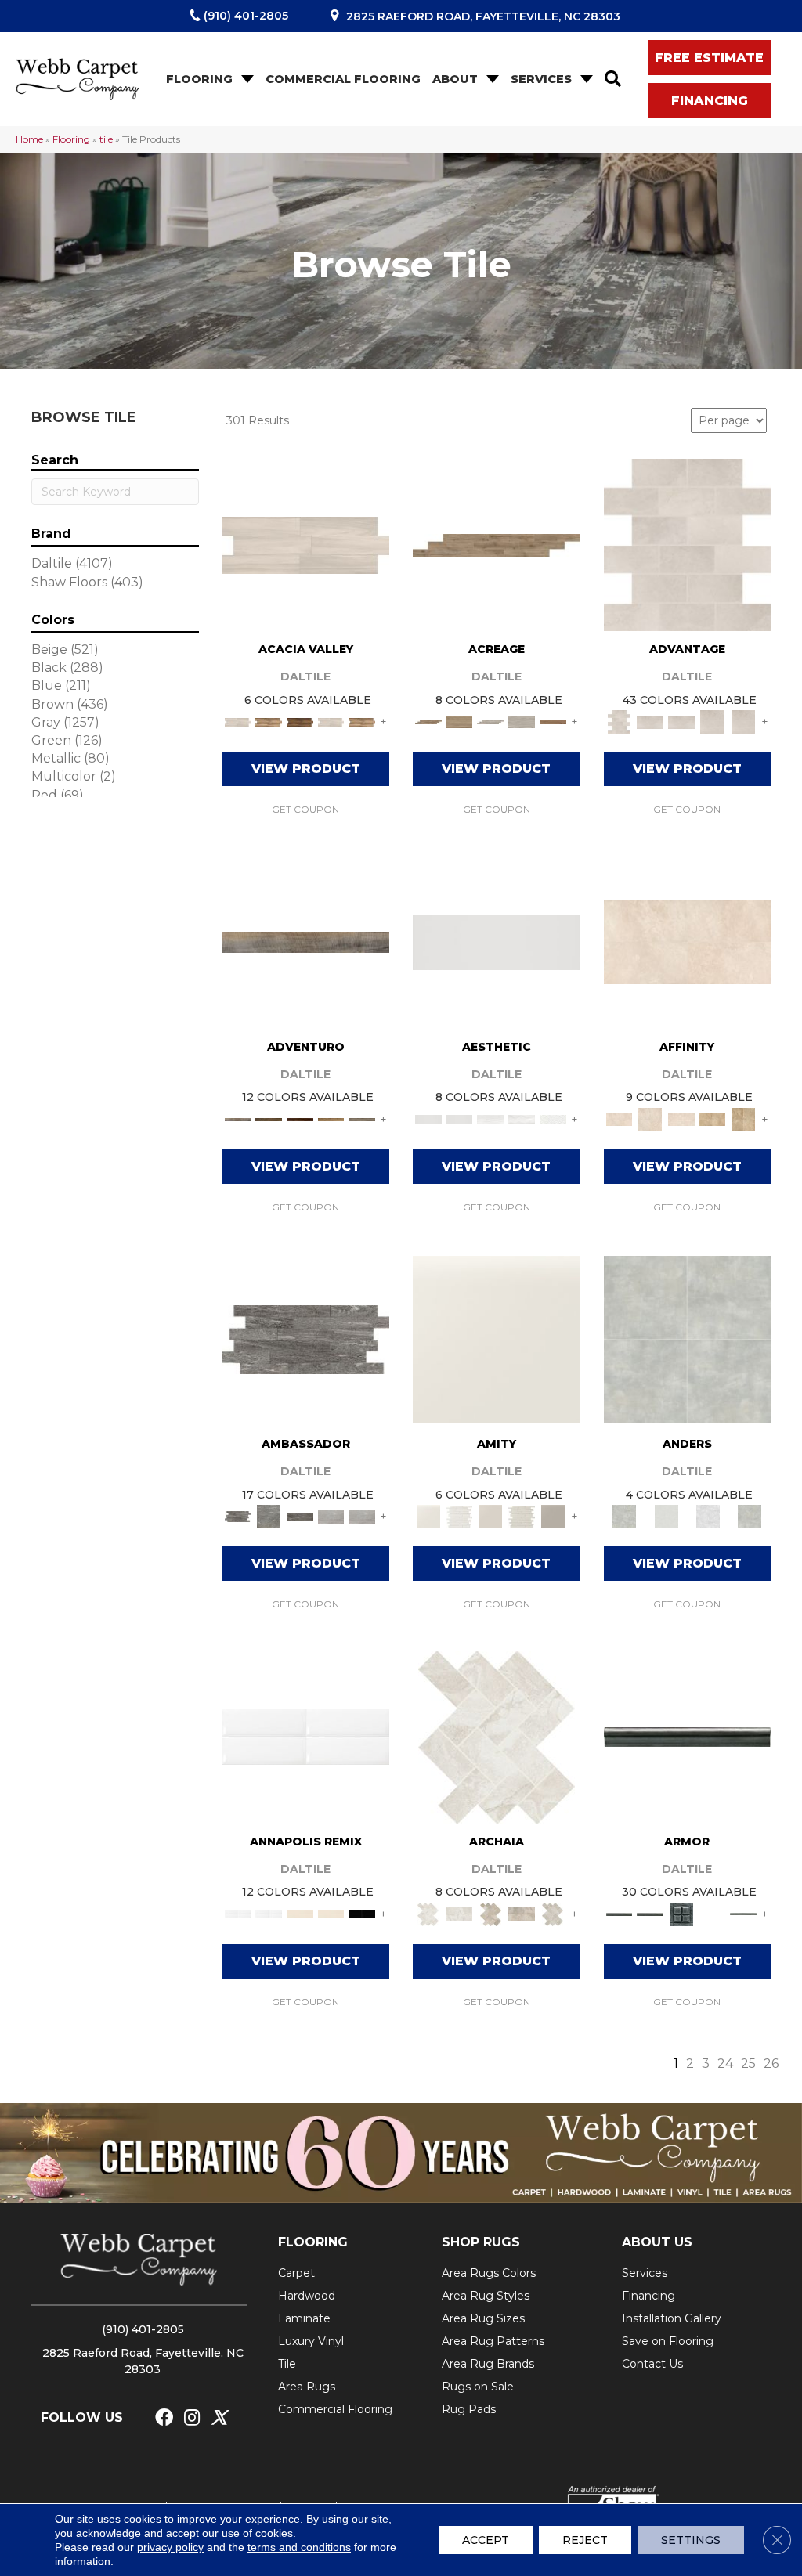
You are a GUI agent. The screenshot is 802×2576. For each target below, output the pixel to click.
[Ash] (306, 543)
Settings (691, 2540)
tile (106, 139)
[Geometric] (522, 1118)
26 (771, 2064)
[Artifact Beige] (490, 1913)
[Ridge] (300, 721)
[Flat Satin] (496, 941)
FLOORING (313, 2242)
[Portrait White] (687, 543)
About (455, 79)
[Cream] (688, 941)
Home (29, 139)
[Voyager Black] (306, 1338)
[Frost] (666, 1516)
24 (725, 2064)
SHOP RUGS (481, 2242)
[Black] (362, 1913)
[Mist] (688, 1338)
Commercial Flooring (343, 79)
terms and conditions (299, 2547)
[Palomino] (496, 543)
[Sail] (306, 1736)
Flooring (199, 79)
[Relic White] (497, 1736)
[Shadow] (750, 1516)
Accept (486, 2540)
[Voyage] (269, 1118)
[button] (246, 79)
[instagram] (192, 2418)
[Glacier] (708, 1516)
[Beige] (713, 1118)
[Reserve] (490, 721)
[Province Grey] (553, 1913)
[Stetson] (553, 721)
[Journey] (300, 1118)
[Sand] (300, 1913)
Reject (585, 2540)
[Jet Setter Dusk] (331, 1516)
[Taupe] (490, 1516)
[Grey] (553, 1516)
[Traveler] (306, 941)
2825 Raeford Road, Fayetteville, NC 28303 (483, 16)
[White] (497, 1338)
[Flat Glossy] (460, 1118)
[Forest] (362, 1118)
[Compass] (331, 1118)
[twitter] (219, 2418)
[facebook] (164, 2418)
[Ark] (269, 721)
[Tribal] (553, 1118)
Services (541, 79)
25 (748, 2064)
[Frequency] (490, 1118)
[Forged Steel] (687, 1736)
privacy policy (170, 2547)
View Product (306, 768)
